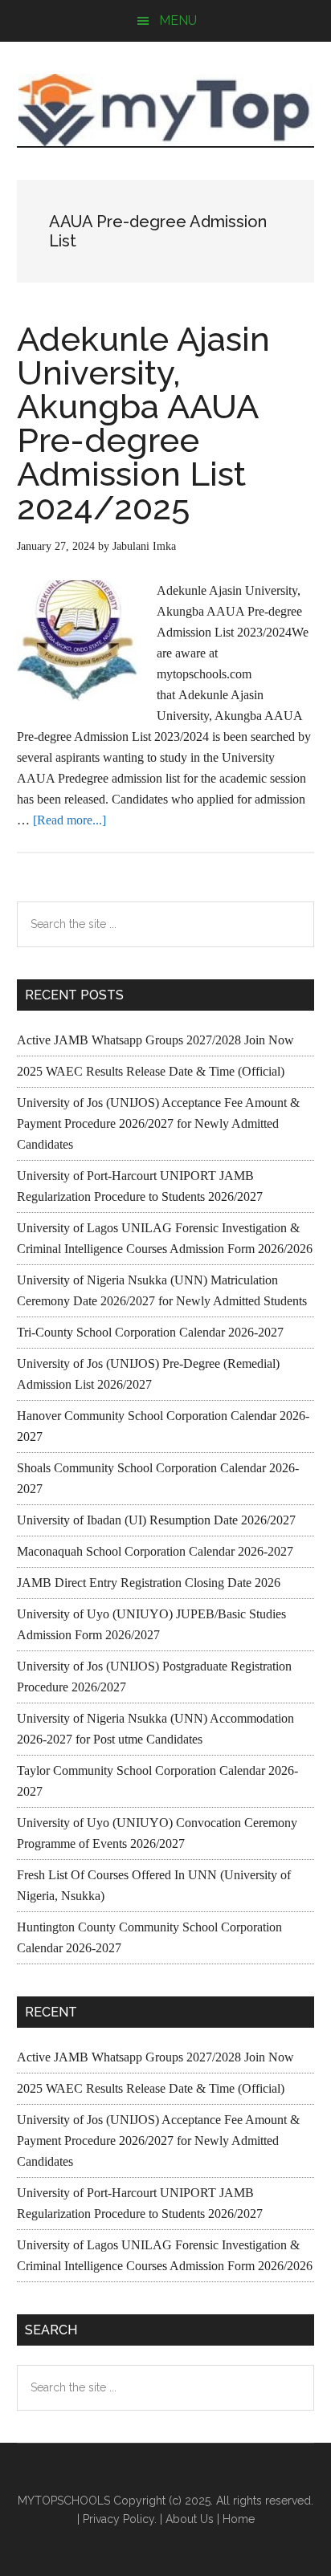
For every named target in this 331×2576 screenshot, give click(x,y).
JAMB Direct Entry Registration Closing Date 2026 (149, 1583)
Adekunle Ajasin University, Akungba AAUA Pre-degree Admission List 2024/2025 (143, 423)
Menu (178, 20)
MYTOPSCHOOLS (166, 110)
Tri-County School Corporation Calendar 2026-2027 (150, 1332)
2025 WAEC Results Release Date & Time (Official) (151, 1071)
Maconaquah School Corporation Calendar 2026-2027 (155, 1551)
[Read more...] (69, 820)
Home (239, 2519)
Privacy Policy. (120, 2519)
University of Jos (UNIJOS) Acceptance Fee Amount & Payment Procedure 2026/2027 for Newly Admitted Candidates (158, 1123)
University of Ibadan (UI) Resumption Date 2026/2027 (156, 1520)
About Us (190, 2519)
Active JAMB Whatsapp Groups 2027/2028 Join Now (155, 1040)
